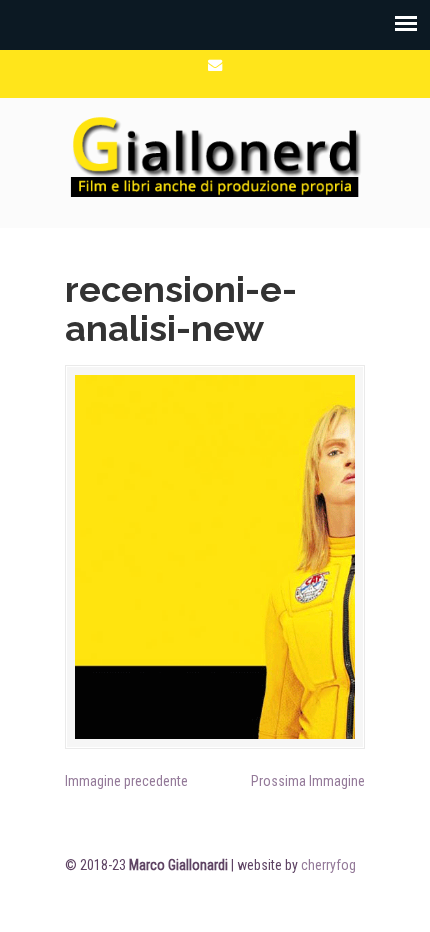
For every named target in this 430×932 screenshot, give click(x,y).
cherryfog (328, 865)
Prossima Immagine (308, 781)
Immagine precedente (126, 781)
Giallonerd (215, 154)
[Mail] (215, 65)
